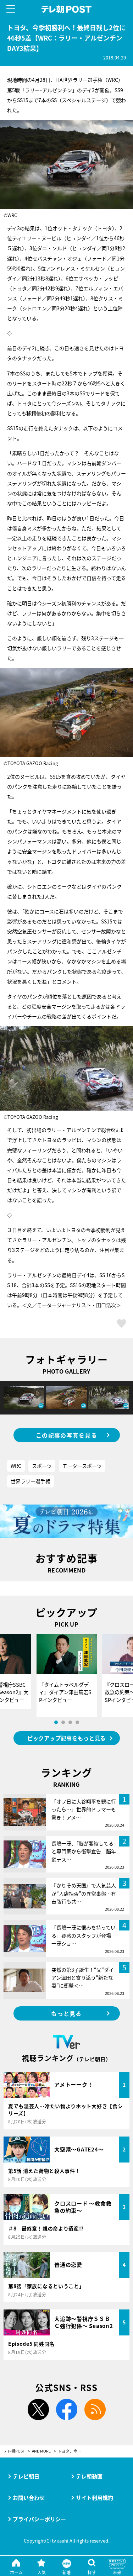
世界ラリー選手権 (31, 1481)
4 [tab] (77, 1722)
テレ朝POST (66, 9)
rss (95, 2409)
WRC (16, 1466)
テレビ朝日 (26, 2476)
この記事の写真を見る (66, 1435)
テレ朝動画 (89, 2476)
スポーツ (42, 1466)
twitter (38, 2409)
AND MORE (41, 2451)
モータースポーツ (82, 1466)
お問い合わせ (29, 2498)
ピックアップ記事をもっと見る (66, 1738)
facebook (67, 2409)
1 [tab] (56, 1722)
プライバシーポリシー (39, 2519)
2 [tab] (63, 1722)
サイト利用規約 (95, 2498)
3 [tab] (70, 1722)
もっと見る (66, 2013)
